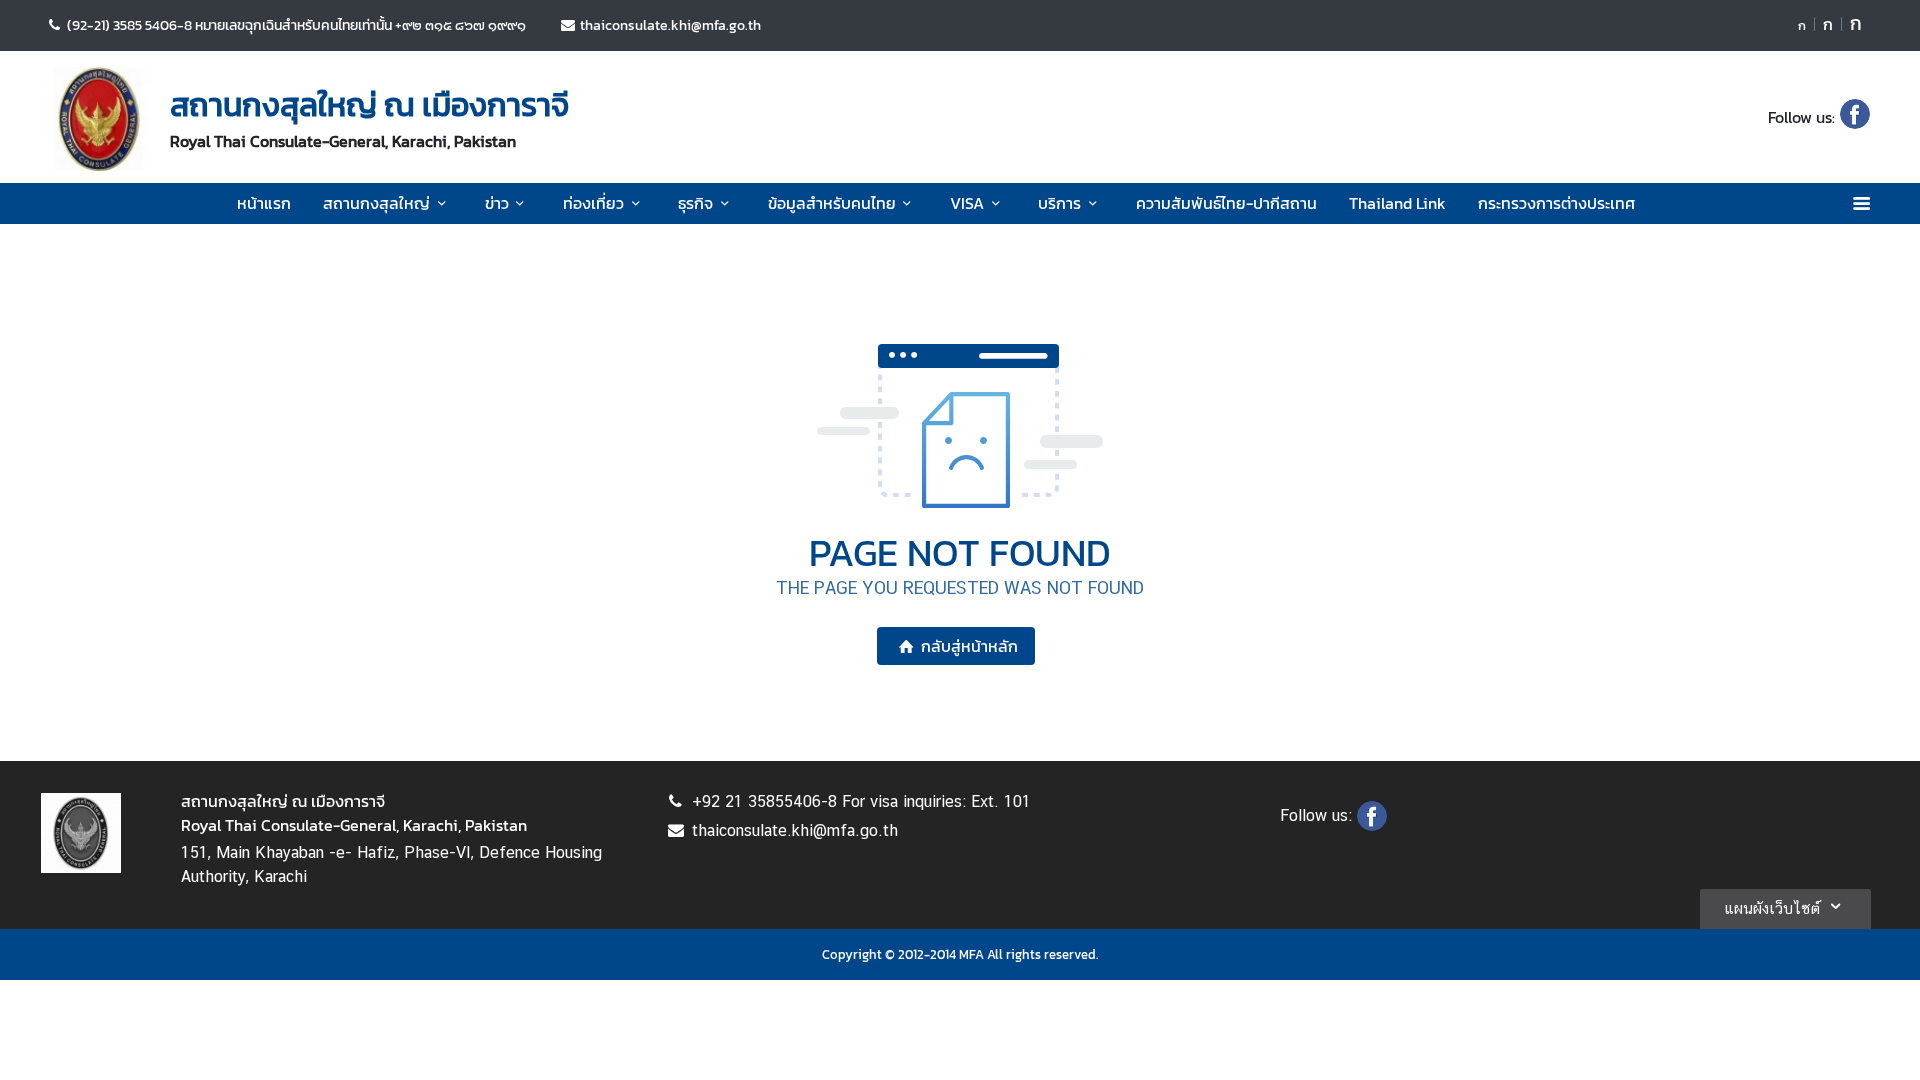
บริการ (1059, 203)
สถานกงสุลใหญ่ (376, 203)
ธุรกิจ (695, 203)
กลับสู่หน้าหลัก (969, 646)
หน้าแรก (264, 203)
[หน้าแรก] (98, 119)
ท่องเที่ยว (593, 203)
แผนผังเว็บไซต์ (1772, 908)
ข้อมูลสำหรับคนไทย (832, 203)
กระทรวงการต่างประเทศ (1556, 203)
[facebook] (1855, 117)
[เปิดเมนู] (1860, 203)
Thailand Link (1397, 203)
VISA (967, 203)
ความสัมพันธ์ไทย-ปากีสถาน (1226, 203)
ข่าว (497, 203)
